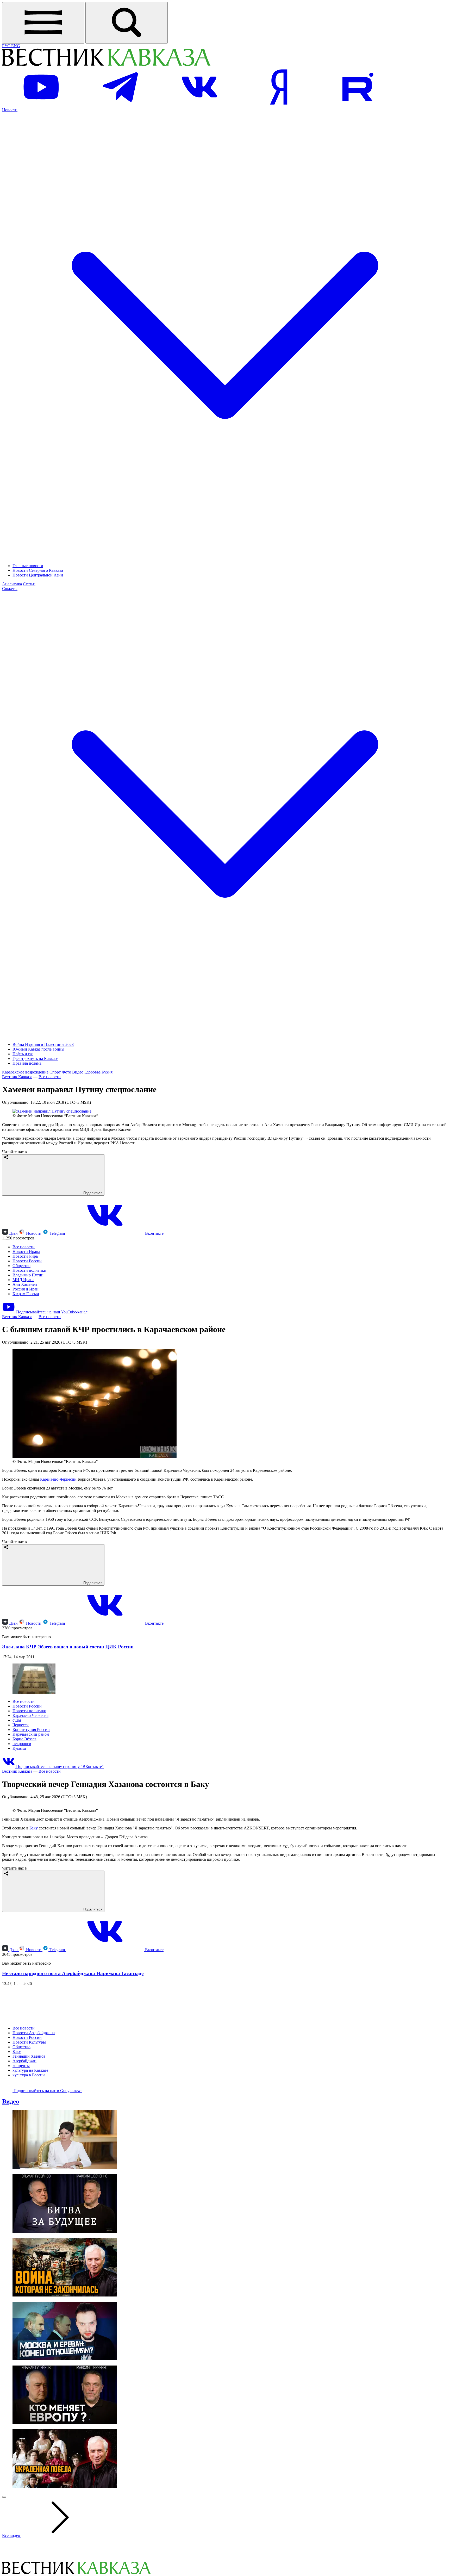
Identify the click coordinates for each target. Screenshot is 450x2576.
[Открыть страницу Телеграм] (121, 105)
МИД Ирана (23, 1280)
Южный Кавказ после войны (38, 1049)
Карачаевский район (31, 1734)
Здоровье (92, 1072)
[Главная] (106, 65)
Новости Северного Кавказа (38, 570)
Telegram (57, 1233)
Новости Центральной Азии (38, 575)
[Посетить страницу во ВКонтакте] (200, 105)
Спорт (55, 1072)
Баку (34, 1934)
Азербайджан (24, 2167)
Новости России (27, 1261)
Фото (66, 1072)
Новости (34, 1233)
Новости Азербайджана (34, 2139)
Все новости (50, 1077)
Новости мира (25, 1256)
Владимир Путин (28, 1275)
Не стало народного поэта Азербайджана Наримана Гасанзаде (73, 2079)
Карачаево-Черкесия (30, 1715)
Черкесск (21, 1725)
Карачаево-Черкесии (58, 1479)
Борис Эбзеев (24, 1739)
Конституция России (31, 1730)
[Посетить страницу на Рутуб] (358, 105)
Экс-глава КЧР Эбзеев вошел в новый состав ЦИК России (68, 1647)
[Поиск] (127, 23)
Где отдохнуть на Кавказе (35, 1059)
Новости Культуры (29, 2148)
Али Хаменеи (25, 1284)
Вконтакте (154, 1233)
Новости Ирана (26, 1252)
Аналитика (12, 584)
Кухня (107, 1072)
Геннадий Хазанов (29, 2162)
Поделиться (92, 1193)
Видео (78, 1072)
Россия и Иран (26, 1289)
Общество (21, 1266)
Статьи (29, 584)
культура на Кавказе (30, 2176)
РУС (7, 46)
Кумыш (19, 1748)
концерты (21, 2171)
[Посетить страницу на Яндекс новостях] (279, 105)
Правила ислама (27, 1063)
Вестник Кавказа (17, 1077)
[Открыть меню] (43, 23)
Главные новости (28, 566)
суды (17, 1720)
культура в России (29, 2181)
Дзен (13, 1233)
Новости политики (29, 1270)
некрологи (22, 1744)
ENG (16, 46)
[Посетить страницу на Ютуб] (42, 105)
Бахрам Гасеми (26, 1294)
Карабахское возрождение (25, 1072)
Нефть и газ (23, 1054)
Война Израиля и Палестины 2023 (43, 1044)
